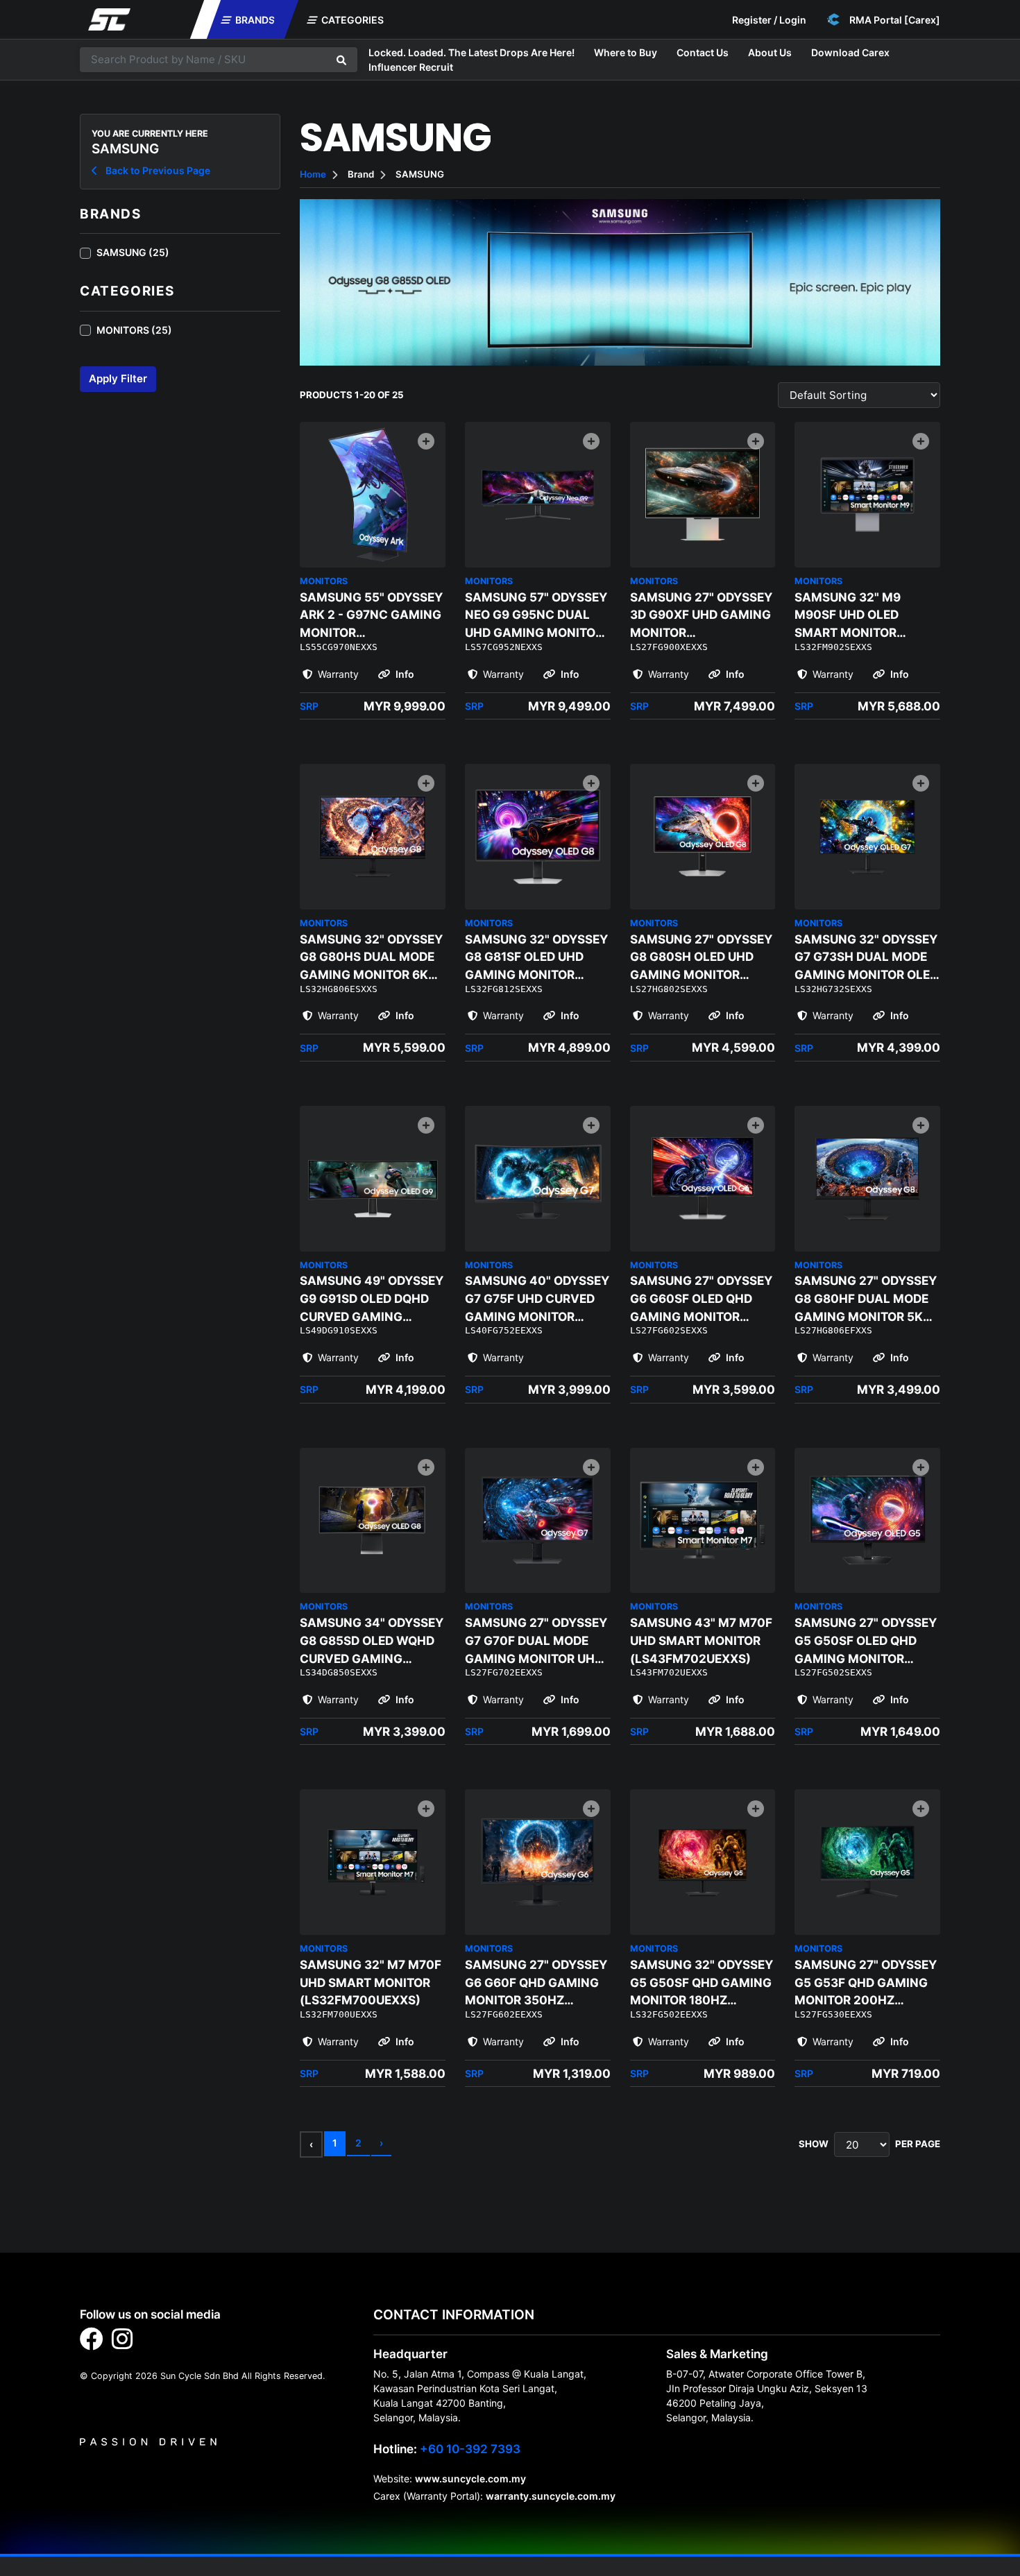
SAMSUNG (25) (133, 252)
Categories (351, 20)
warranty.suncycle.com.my (551, 2496)
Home (313, 174)
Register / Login (769, 20)
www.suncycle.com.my (470, 2479)
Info (404, 674)
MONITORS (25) (134, 330)
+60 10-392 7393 (470, 2449)
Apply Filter (118, 378)
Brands (254, 20)
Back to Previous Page (157, 170)
